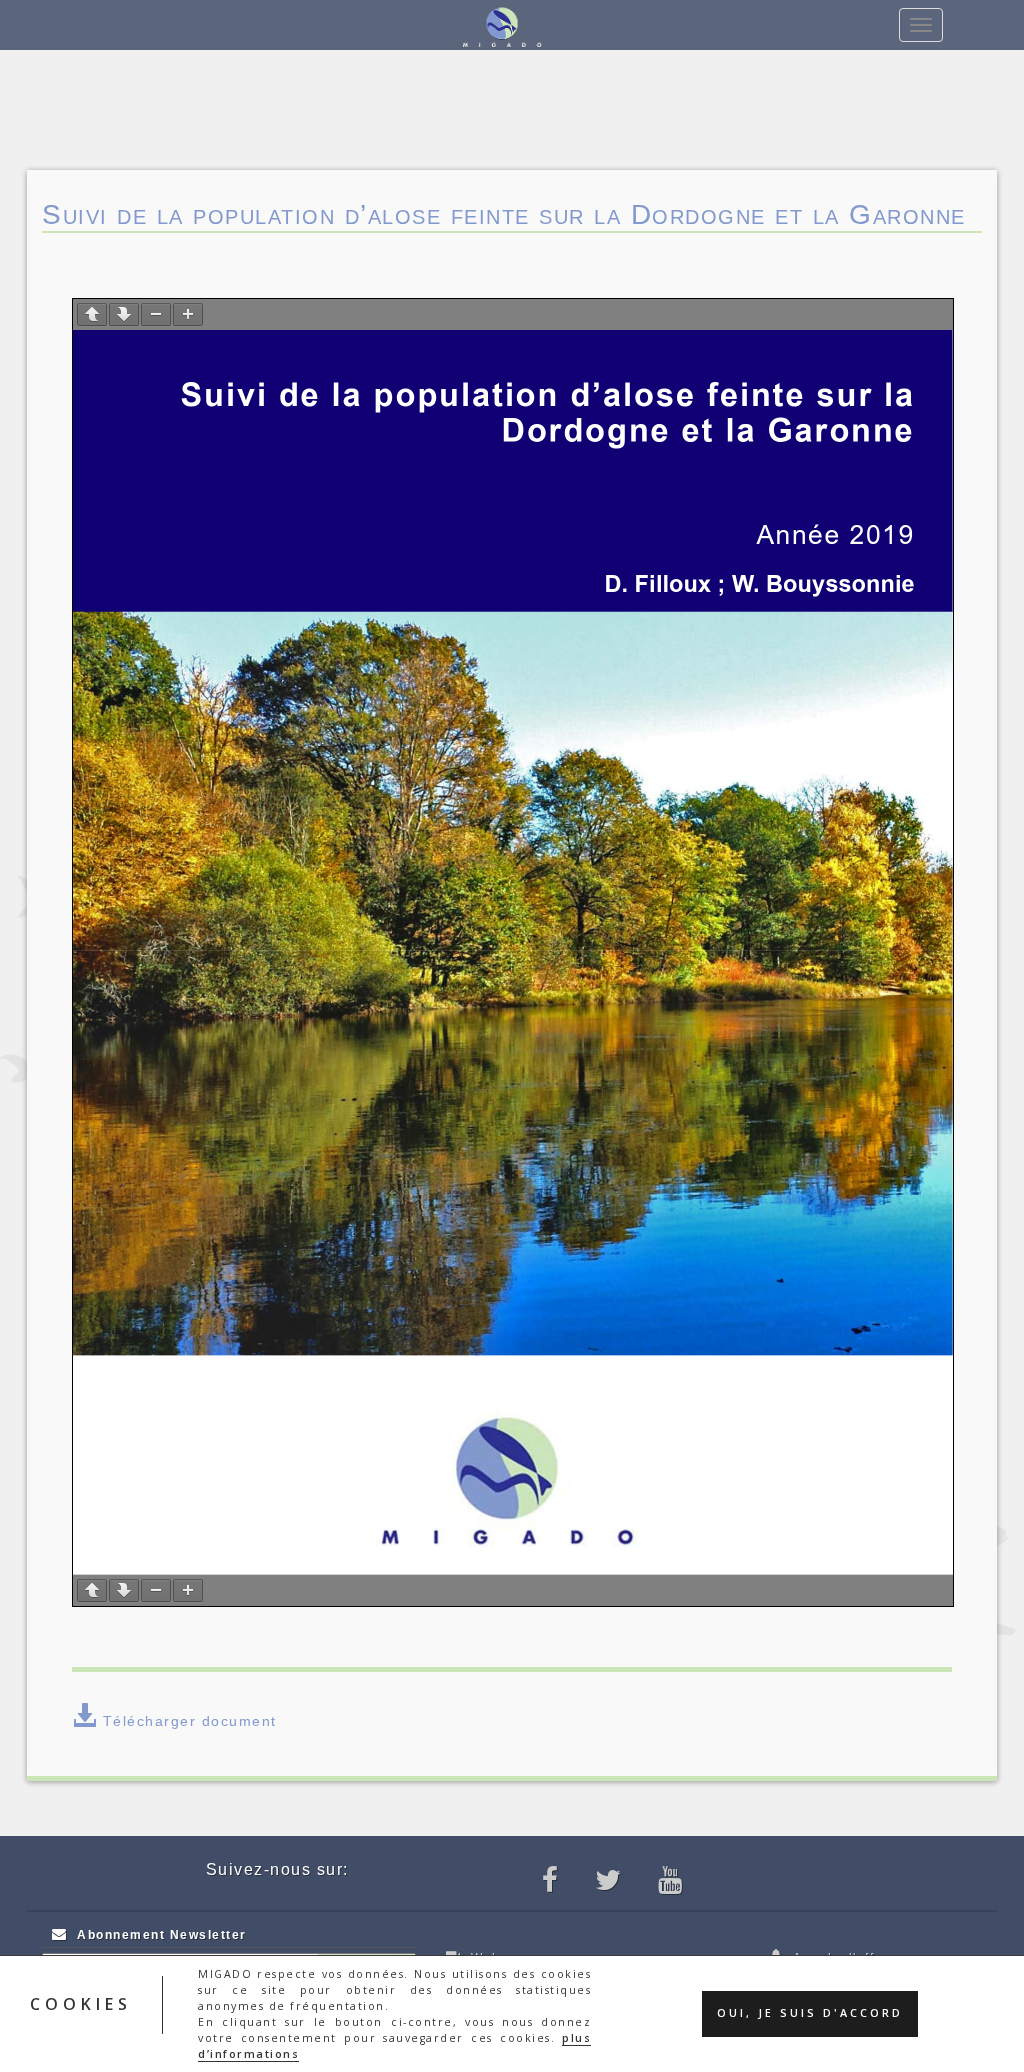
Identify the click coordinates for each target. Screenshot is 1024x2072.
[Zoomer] (188, 314)
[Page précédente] (92, 314)
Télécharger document (190, 1721)
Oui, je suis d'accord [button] (810, 2013)
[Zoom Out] (156, 314)
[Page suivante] (124, 314)
